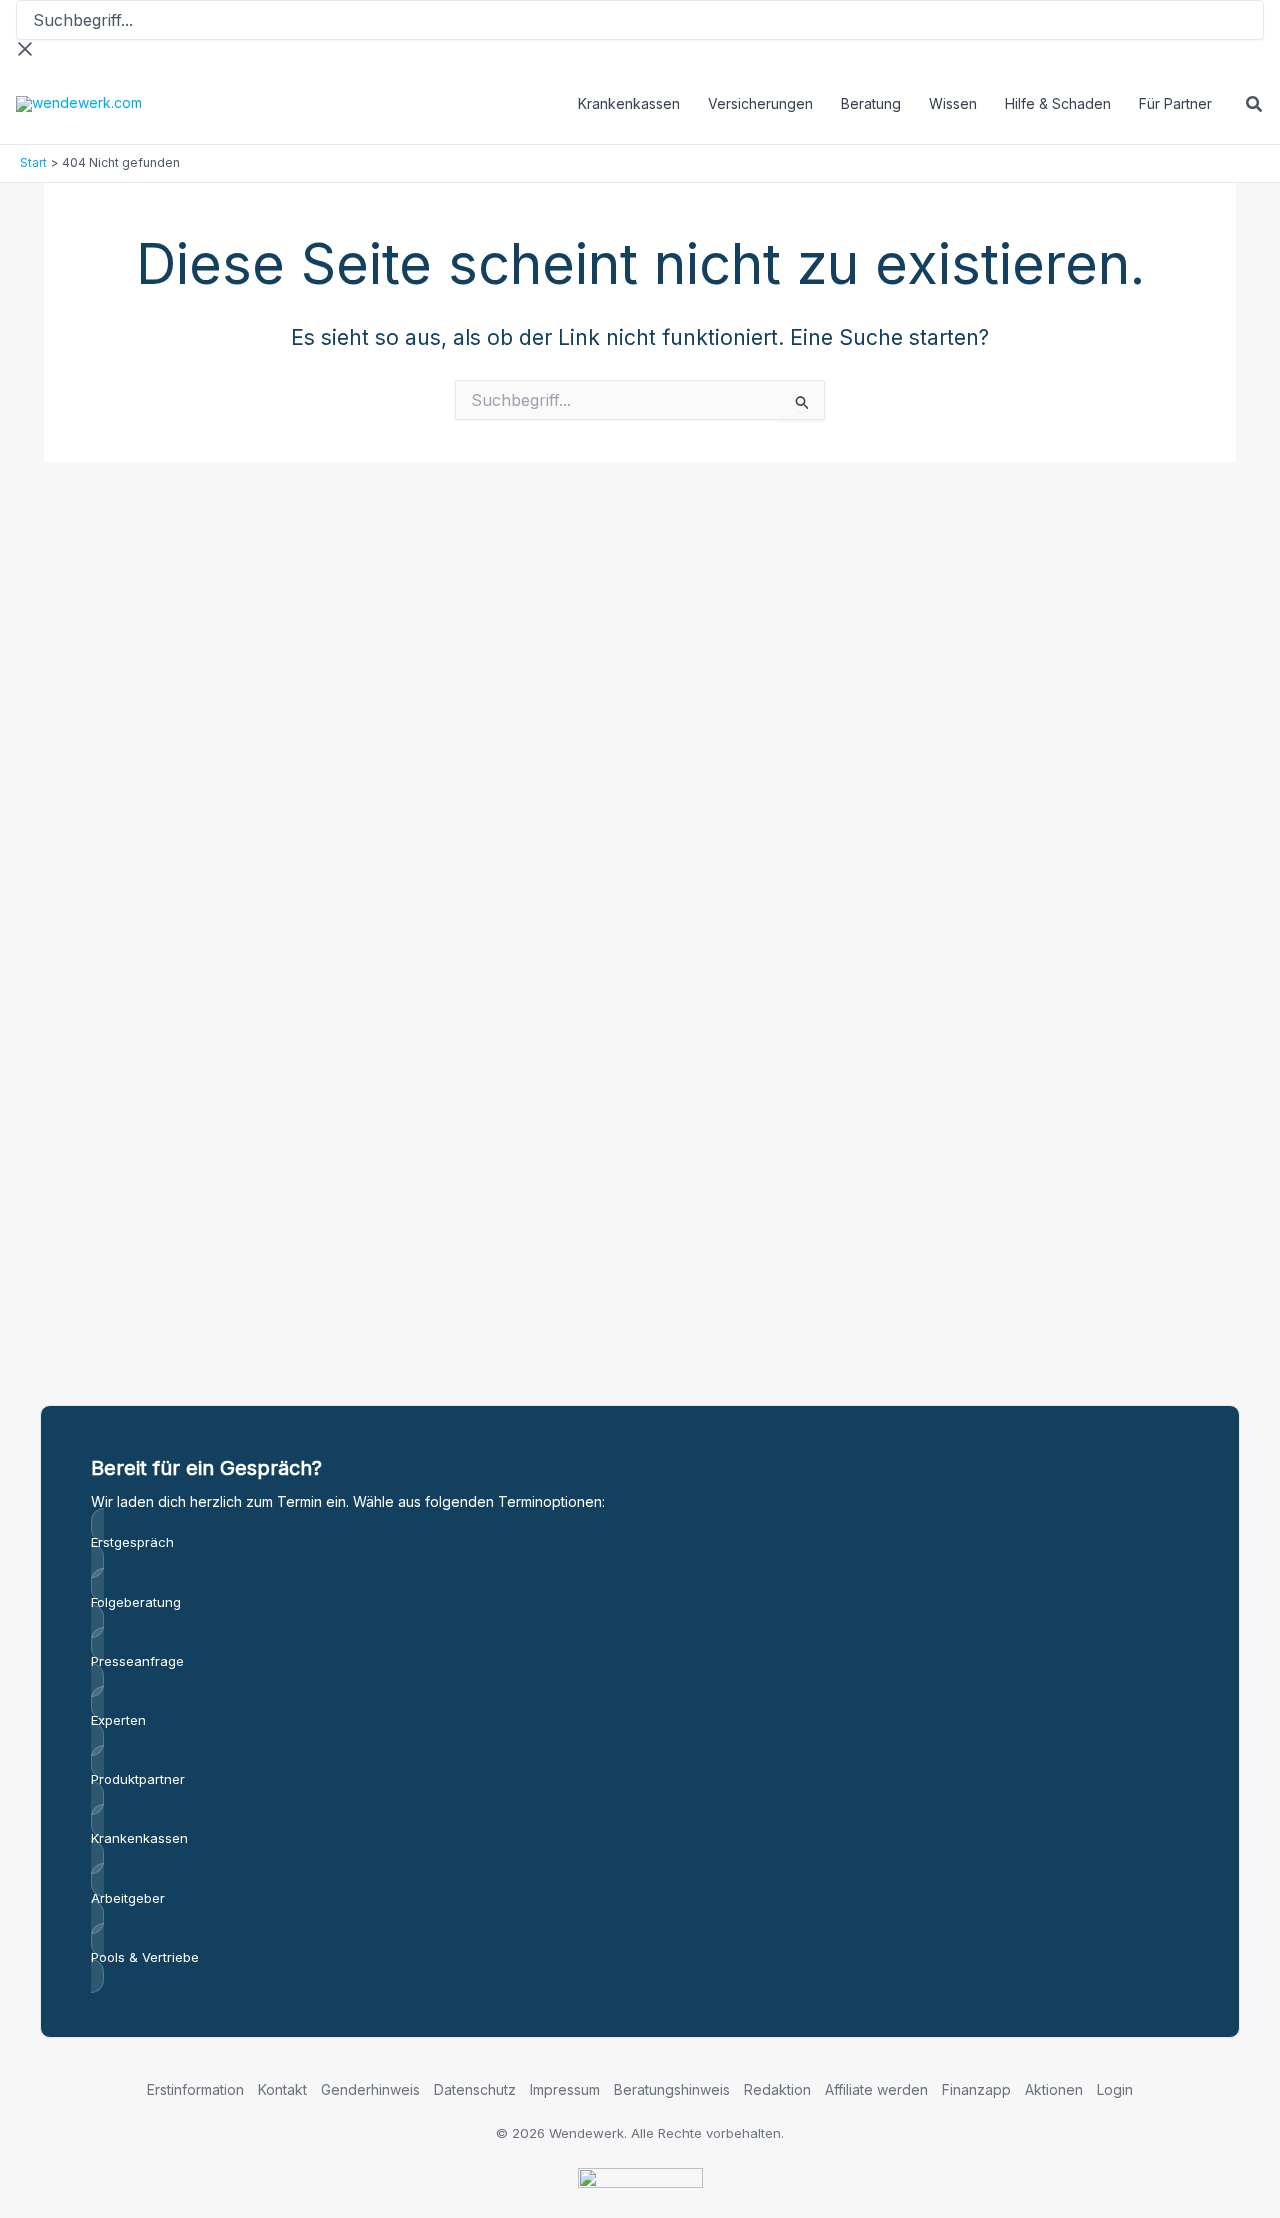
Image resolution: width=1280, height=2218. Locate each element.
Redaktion (777, 2089)
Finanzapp (976, 2089)
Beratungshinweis (672, 2089)
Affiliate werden (876, 2089)
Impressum (565, 2089)
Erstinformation (195, 2089)
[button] (1255, 106)
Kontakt (282, 2089)
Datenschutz (475, 2089)
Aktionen (1054, 2089)
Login (1115, 2089)
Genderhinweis (370, 2089)
